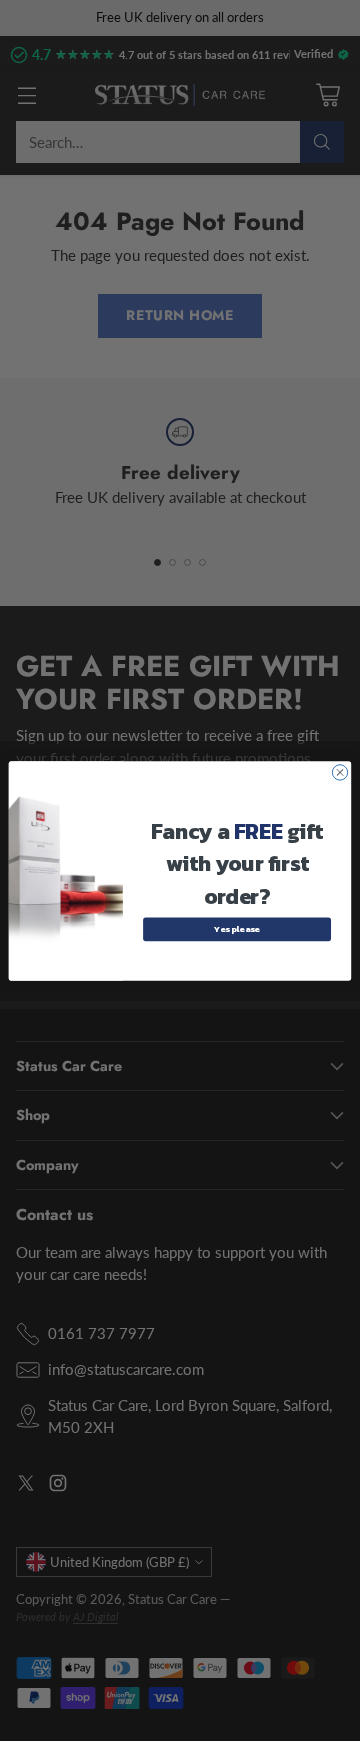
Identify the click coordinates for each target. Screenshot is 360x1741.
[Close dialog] (339, 771)
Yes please (236, 928)
